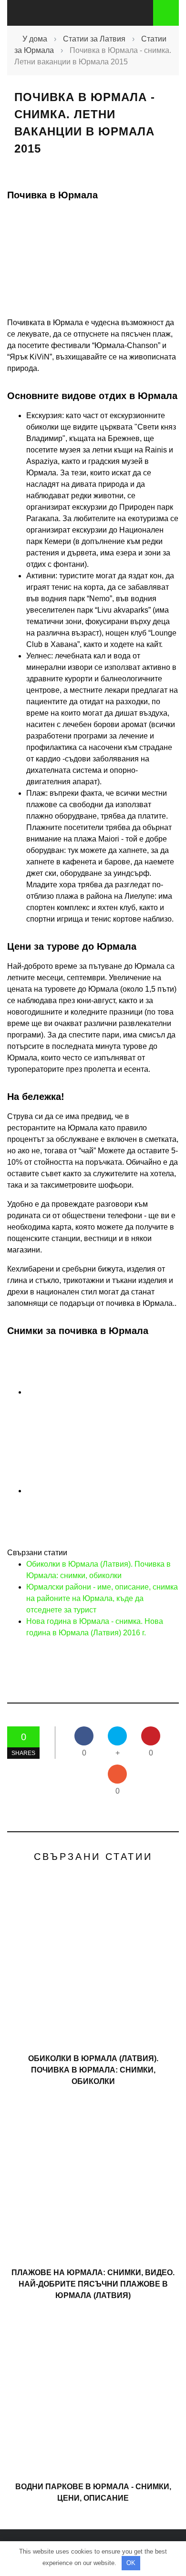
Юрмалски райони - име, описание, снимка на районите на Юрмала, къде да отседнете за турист (102, 1598)
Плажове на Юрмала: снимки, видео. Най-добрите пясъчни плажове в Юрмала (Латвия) (93, 2284)
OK (131, 2563)
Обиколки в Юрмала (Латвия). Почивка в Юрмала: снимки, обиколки (93, 2070)
